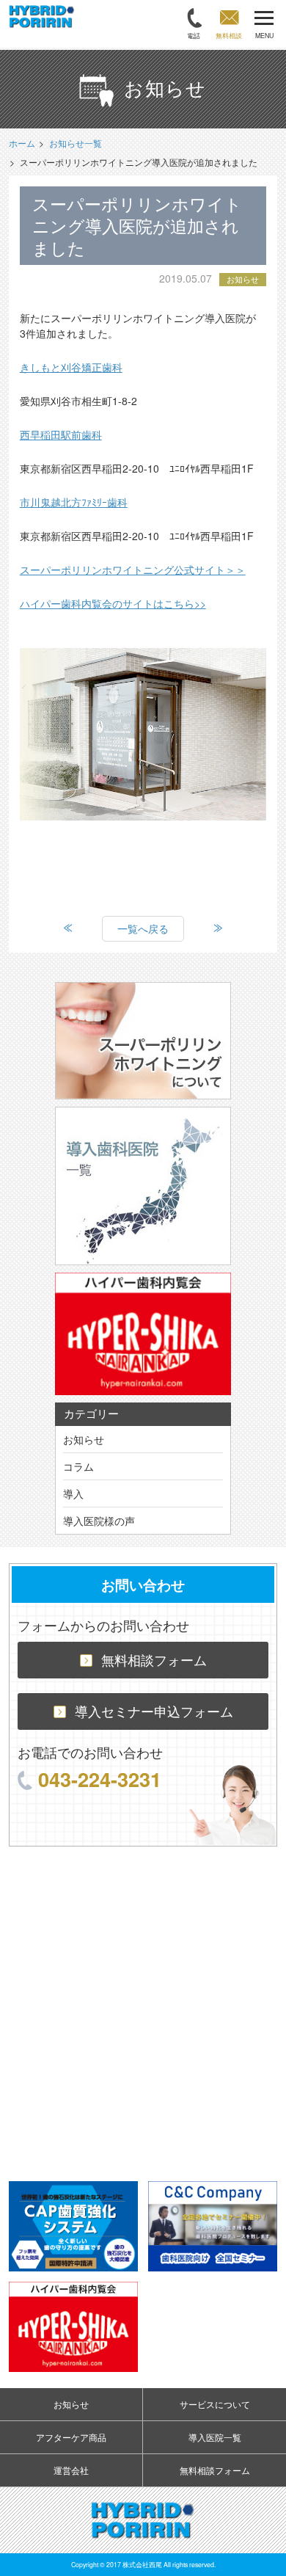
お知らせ (84, 1439)
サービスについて (215, 2404)
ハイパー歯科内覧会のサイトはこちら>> (113, 603)
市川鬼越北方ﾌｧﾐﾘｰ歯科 (74, 502)
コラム (78, 1466)
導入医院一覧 (215, 2437)
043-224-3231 (100, 1779)
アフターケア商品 (71, 2437)
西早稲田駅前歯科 (61, 434)
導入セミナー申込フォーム (154, 1711)
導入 (73, 1493)
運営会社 (71, 2470)
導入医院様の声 (99, 1521)
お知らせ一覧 (76, 143)
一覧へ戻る (143, 928)
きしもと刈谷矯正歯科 (71, 367)
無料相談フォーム (154, 1660)
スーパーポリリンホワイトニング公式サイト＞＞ (133, 570)
